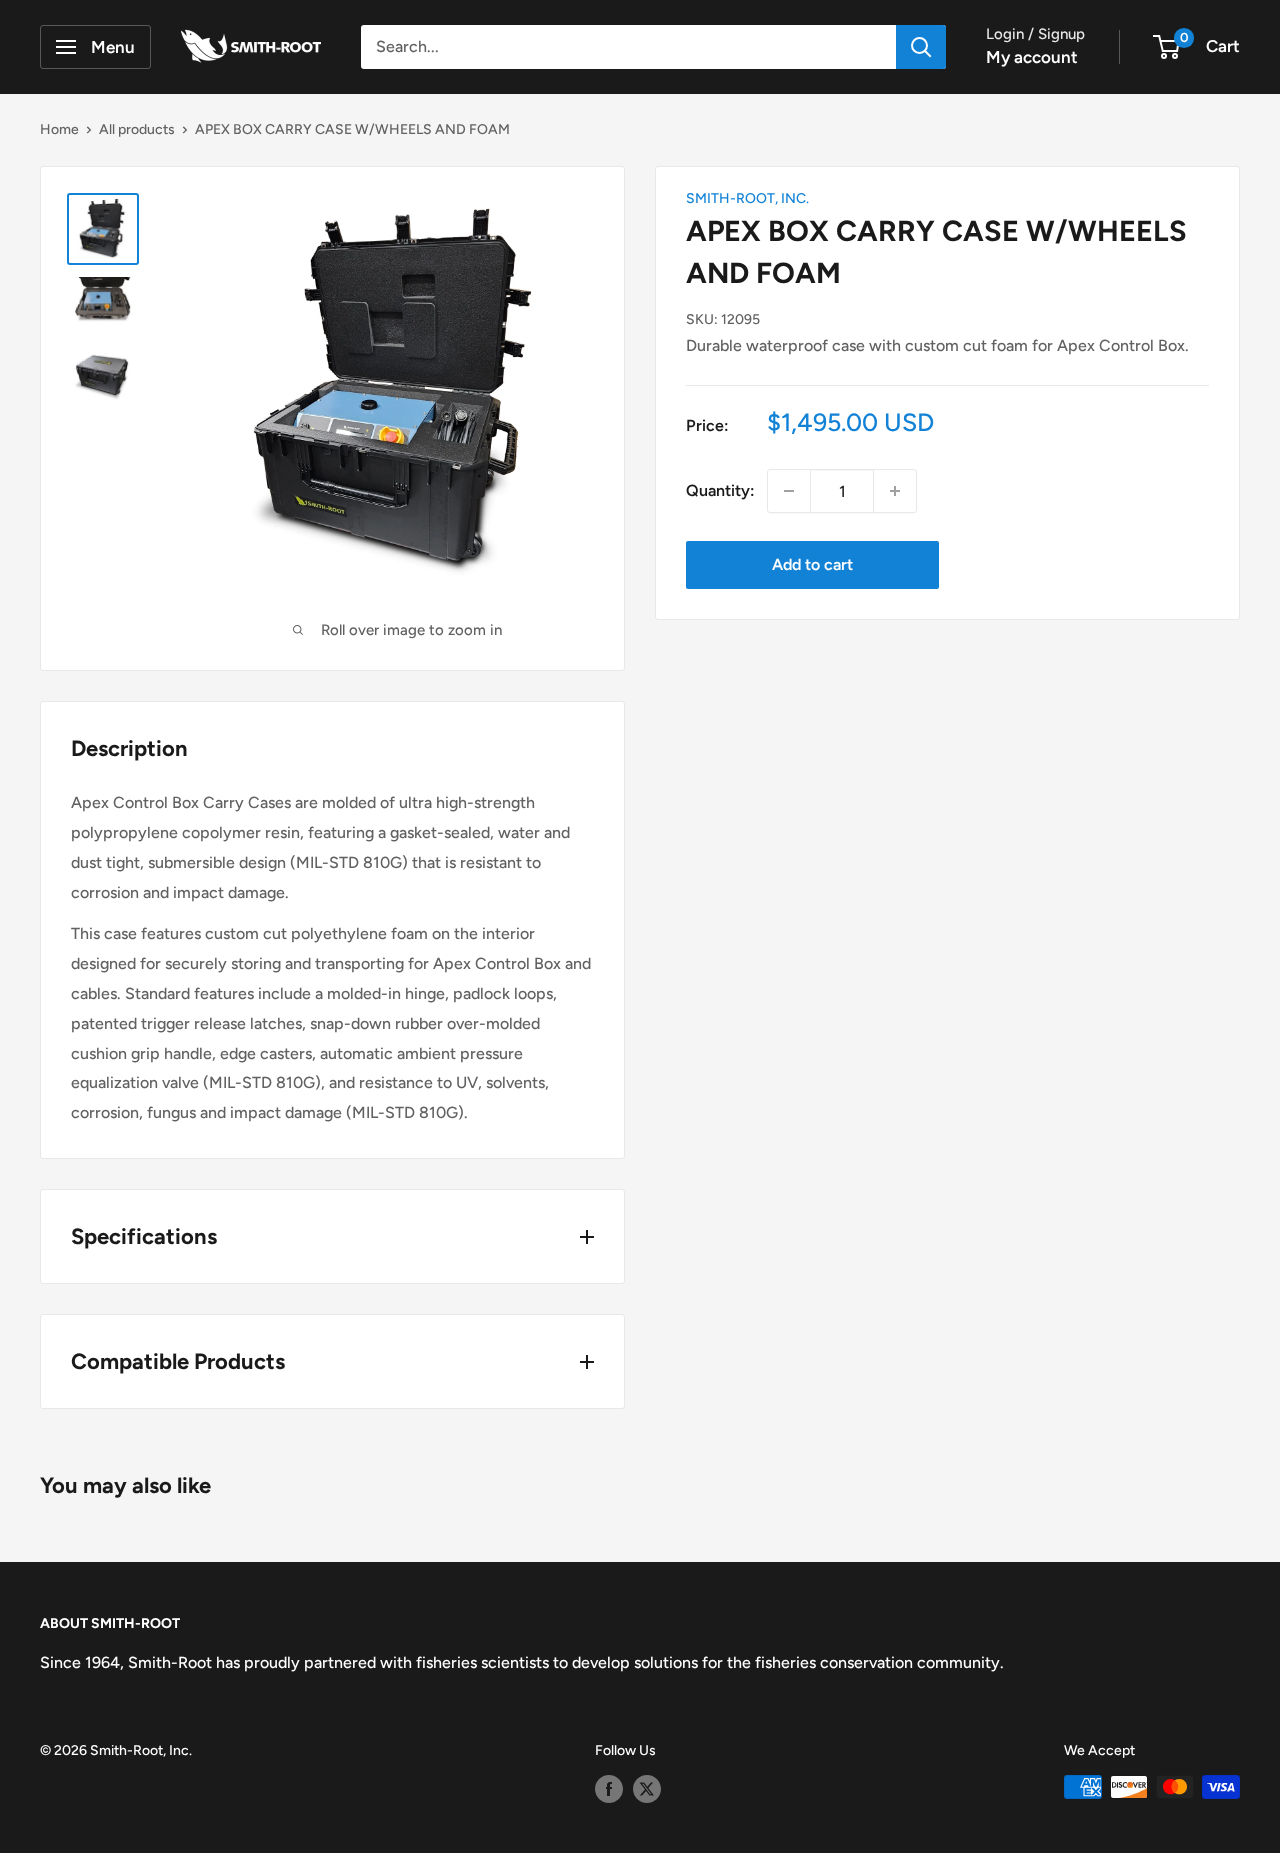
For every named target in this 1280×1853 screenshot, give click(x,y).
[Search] (921, 47)
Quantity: (720, 490)
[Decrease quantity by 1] (789, 491)
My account (1032, 57)
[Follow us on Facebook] (609, 1789)
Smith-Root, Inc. (747, 198)
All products (137, 129)
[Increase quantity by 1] (895, 491)
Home (59, 129)
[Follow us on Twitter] (647, 1789)
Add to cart (812, 564)
